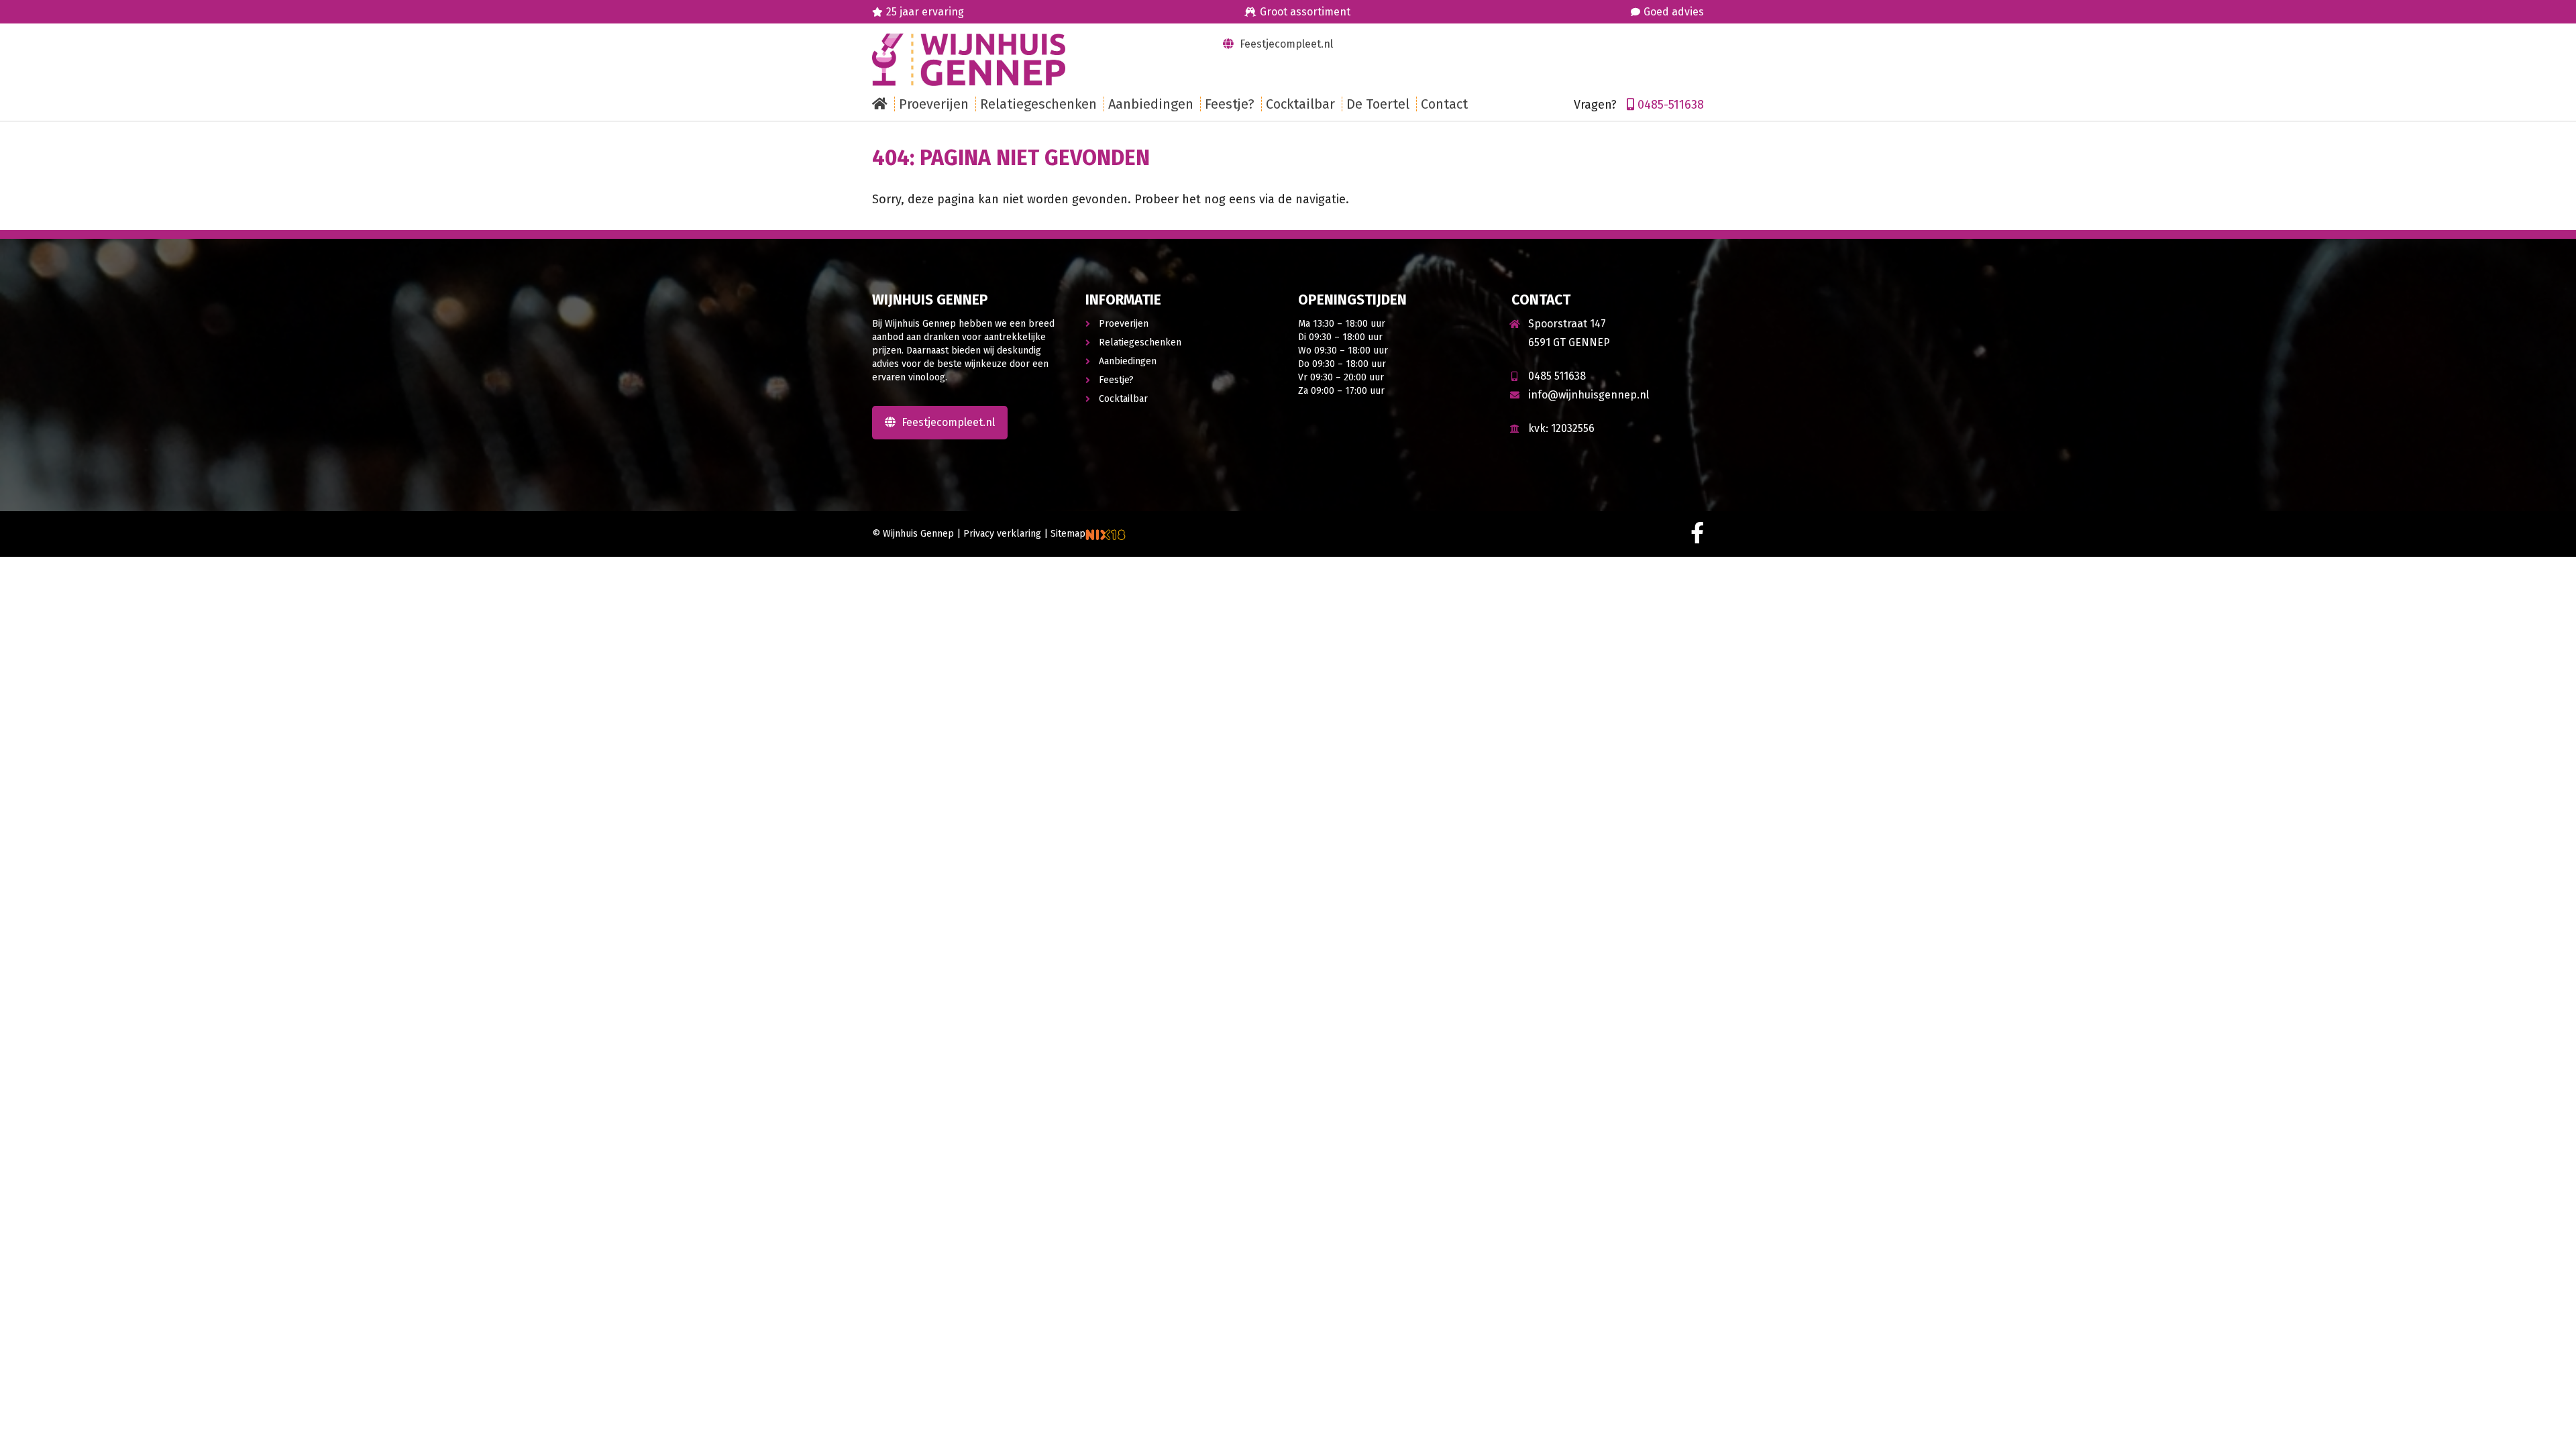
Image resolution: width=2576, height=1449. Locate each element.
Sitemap (1068, 534)
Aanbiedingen (1128, 361)
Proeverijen (1124, 324)
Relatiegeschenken (1140, 342)
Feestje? (1116, 380)
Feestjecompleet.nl (1285, 44)
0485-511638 (1671, 105)
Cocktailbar (1123, 399)
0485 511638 (1557, 376)
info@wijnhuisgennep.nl (1589, 395)
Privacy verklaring (1002, 534)
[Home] (883, 104)
